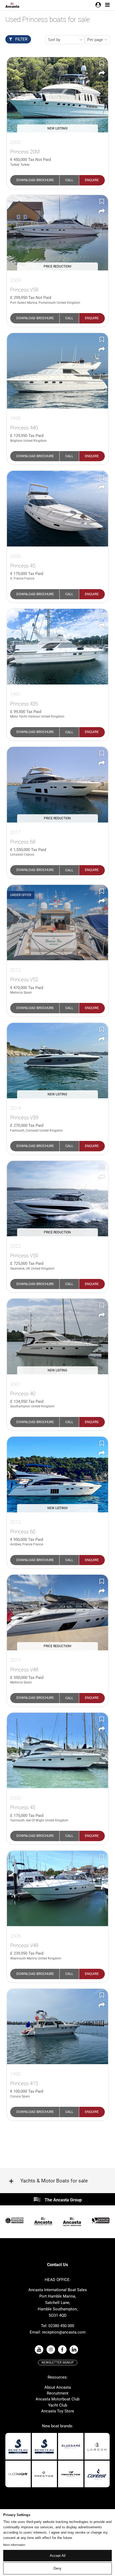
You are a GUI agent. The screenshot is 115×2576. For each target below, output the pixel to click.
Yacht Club (58, 2405)
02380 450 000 (61, 2326)
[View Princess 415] (57, 2027)
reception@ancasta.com (64, 2332)
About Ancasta (58, 2387)
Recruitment (58, 2393)
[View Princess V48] (57, 1889)
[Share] (102, 74)
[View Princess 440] (57, 371)
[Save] (102, 63)
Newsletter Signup (58, 2363)
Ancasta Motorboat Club (57, 2399)
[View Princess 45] (57, 509)
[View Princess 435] (57, 647)
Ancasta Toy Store (58, 2411)
